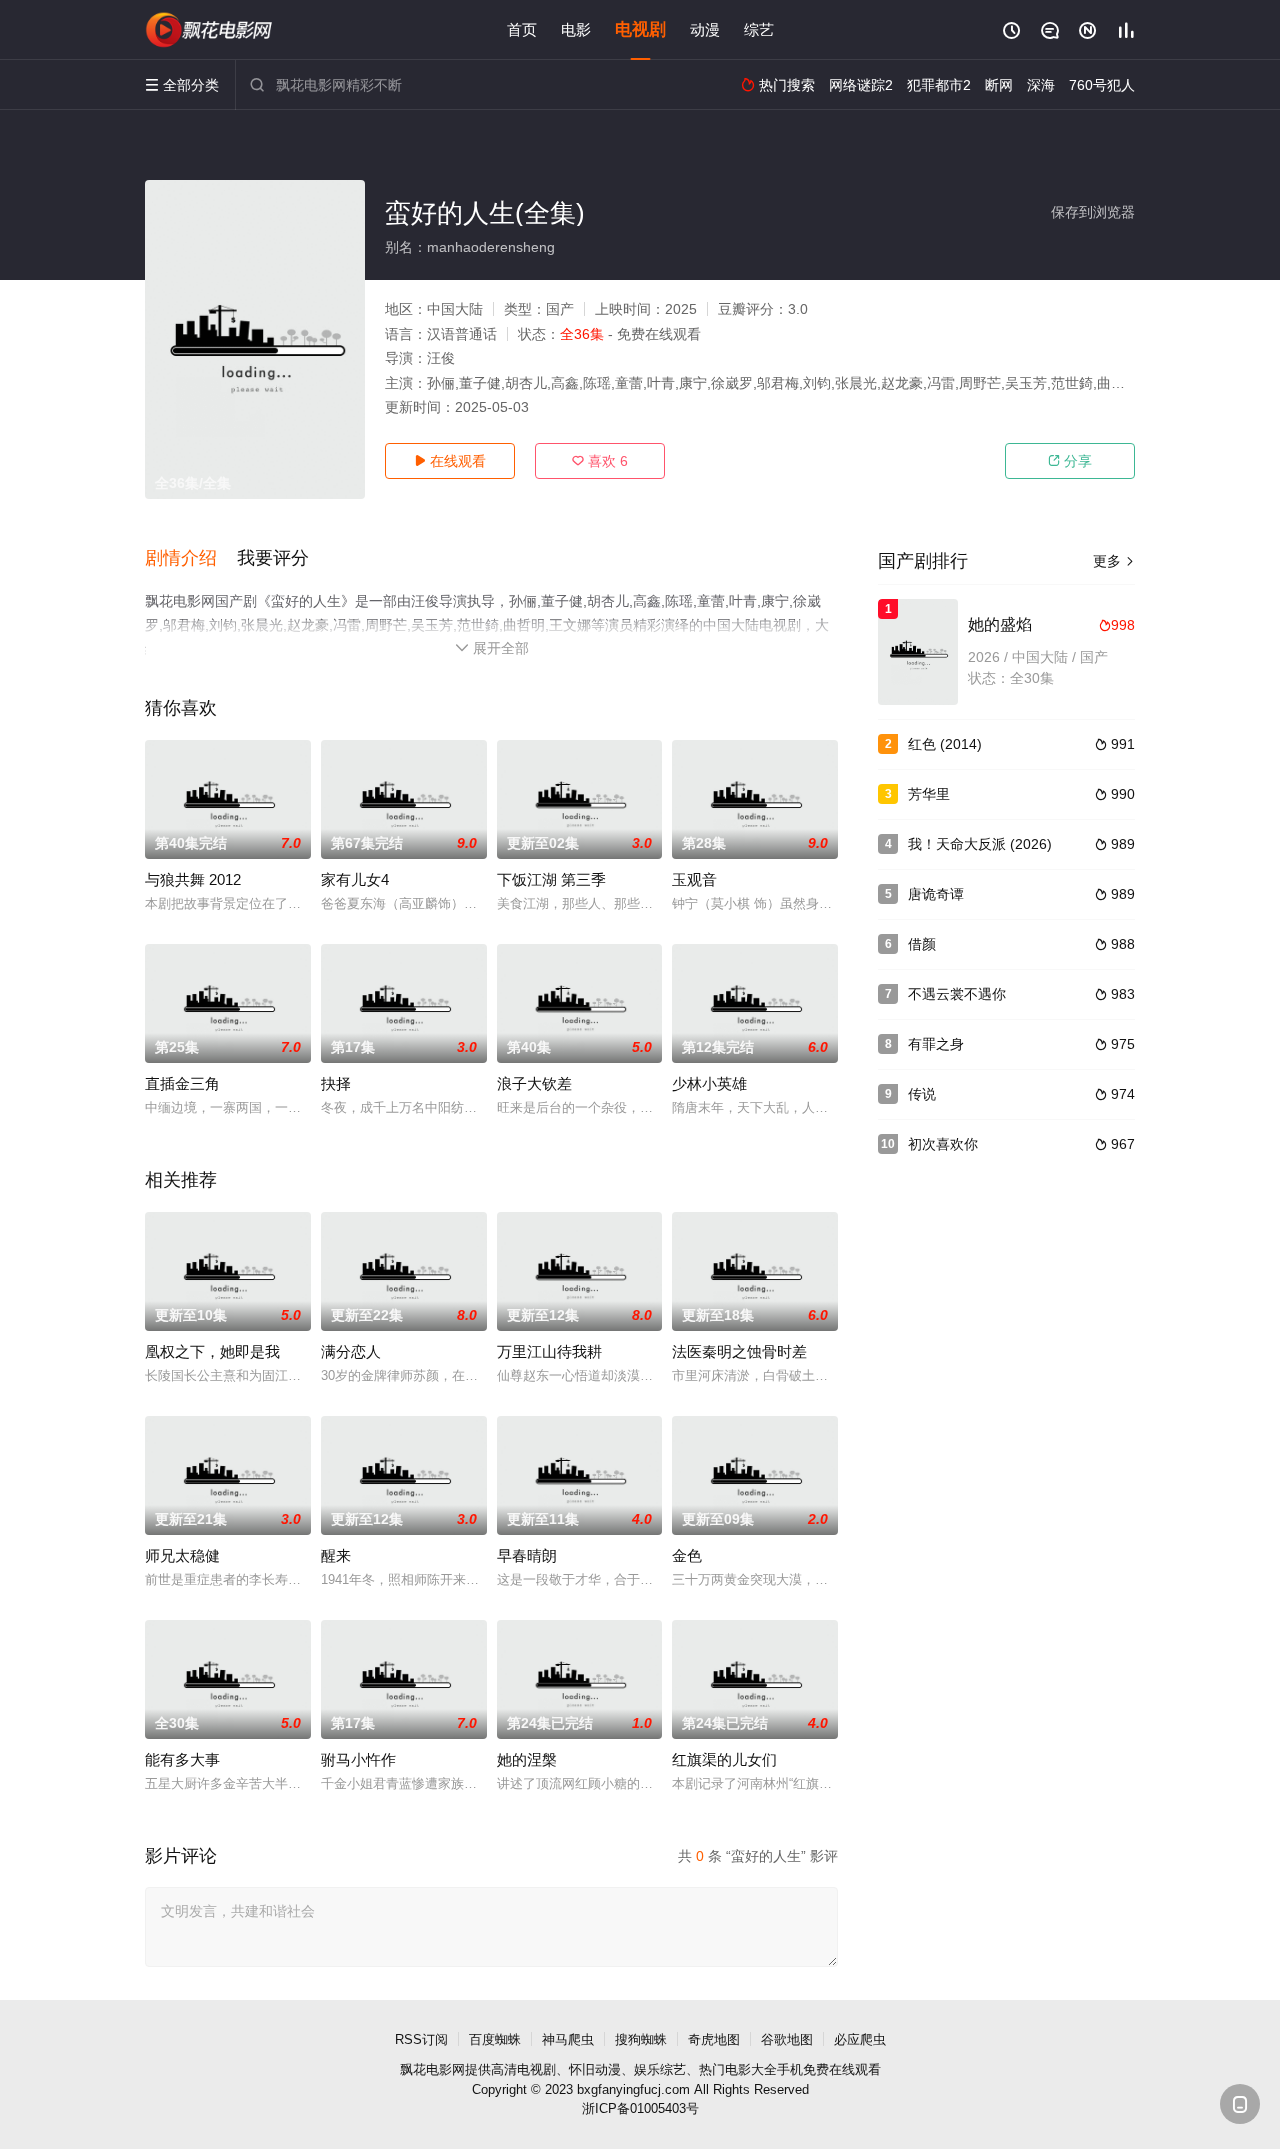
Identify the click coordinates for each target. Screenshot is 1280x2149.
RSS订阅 (421, 2039)
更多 (1114, 561)
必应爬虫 (860, 2039)
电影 (576, 29)
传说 (922, 1094)
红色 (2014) (945, 744)
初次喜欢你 (943, 1144)
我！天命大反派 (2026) (980, 844)
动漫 (705, 29)
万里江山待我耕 (549, 1351)
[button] (191, 559)
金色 (687, 1555)
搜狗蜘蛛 (641, 2039)
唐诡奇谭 (936, 894)
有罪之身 (936, 1044)
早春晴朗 (527, 1555)
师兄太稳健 (182, 1555)
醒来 (336, 1555)
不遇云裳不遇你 (957, 994)
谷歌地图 (787, 2039)
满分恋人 (351, 1351)
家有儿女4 (355, 879)
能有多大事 (182, 1759)
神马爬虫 (568, 2039)
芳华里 (929, 794)
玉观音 (694, 879)
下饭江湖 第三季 (551, 879)
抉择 (336, 1083)
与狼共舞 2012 (193, 879)
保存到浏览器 (1093, 212)
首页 (522, 29)
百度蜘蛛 (495, 2039)
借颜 (922, 944)
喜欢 (600, 461)
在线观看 (450, 461)
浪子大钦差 (534, 1083)
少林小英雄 (709, 1083)
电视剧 (640, 29)
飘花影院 (210, 30)
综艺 (759, 29)
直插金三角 (182, 1083)
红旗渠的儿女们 (724, 1759)
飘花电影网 (432, 2069)
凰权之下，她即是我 (212, 1351)
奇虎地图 (714, 2039)
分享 (1070, 461)
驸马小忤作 (358, 1759)
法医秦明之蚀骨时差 (739, 1351)
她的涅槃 (527, 1759)
